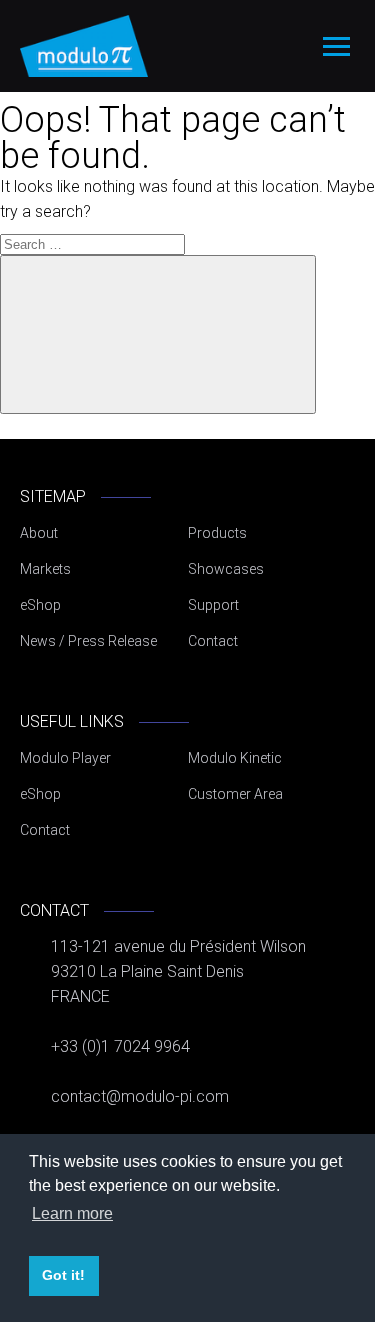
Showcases (226, 569)
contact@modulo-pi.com (140, 1096)
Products (217, 533)
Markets (45, 569)
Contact (213, 641)
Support (213, 605)
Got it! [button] (63, 1275)
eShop (40, 605)
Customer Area (235, 794)
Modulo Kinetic (235, 758)
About (39, 533)
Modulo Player (65, 758)
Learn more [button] (72, 1213)
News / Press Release (88, 641)
